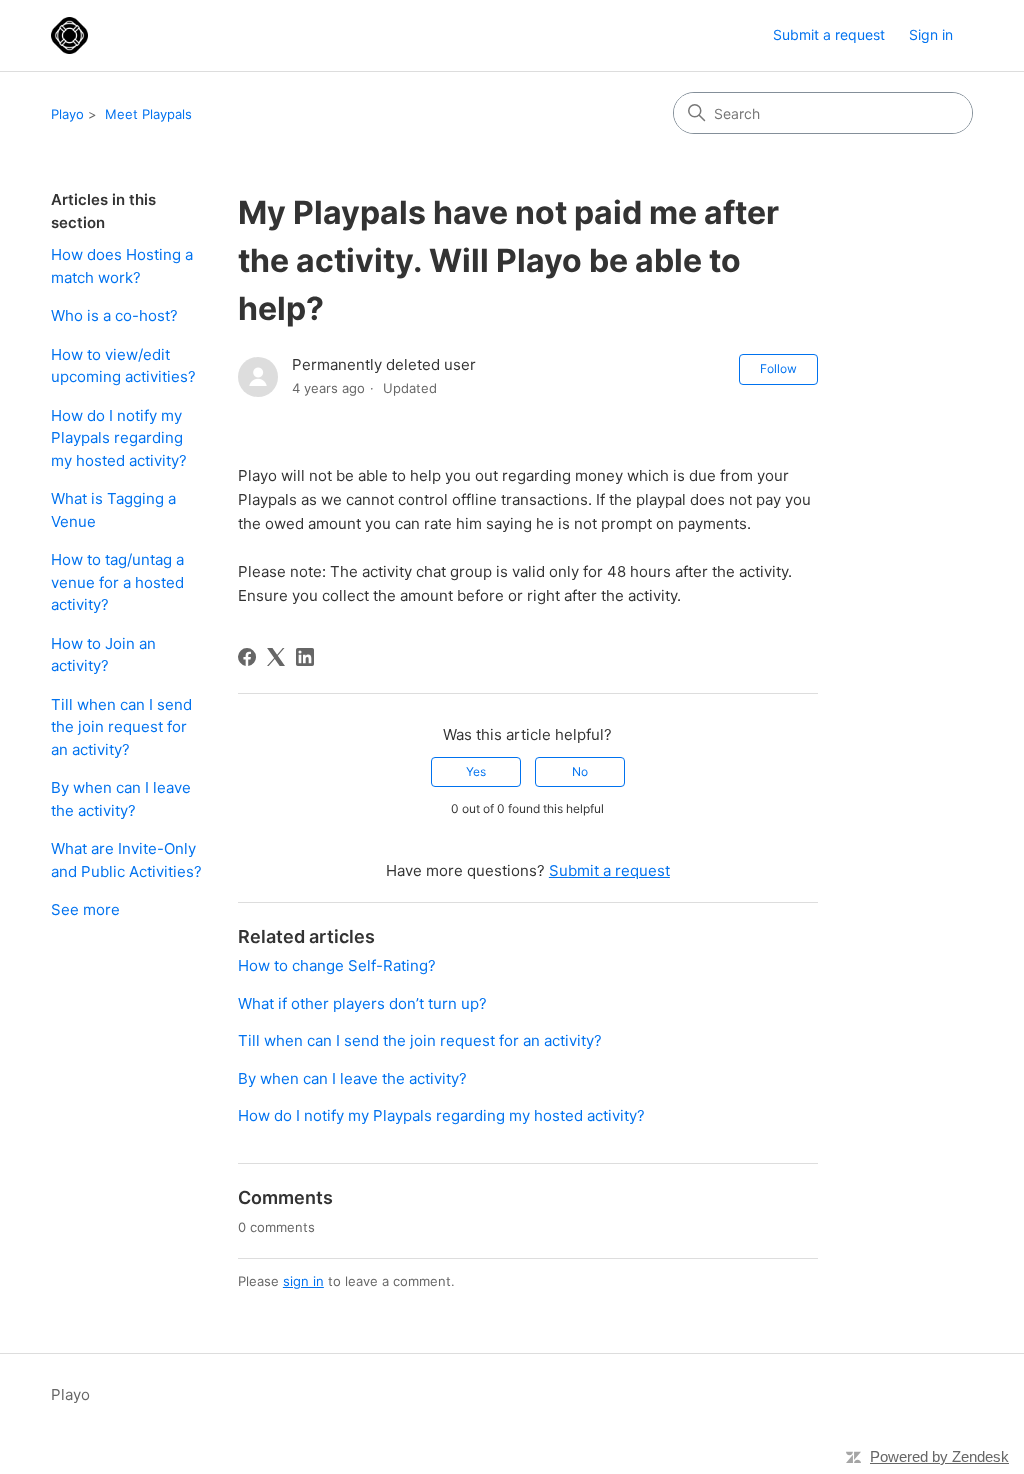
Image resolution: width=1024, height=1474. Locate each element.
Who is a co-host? (114, 315)
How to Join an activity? (103, 655)
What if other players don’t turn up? (362, 1003)
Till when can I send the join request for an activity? (121, 727)
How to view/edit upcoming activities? (123, 366)
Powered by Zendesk (939, 1456)
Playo (67, 114)
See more (85, 909)
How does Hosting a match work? (122, 266)
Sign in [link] (931, 34)
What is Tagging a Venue (113, 510)
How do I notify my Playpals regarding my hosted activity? (119, 438)
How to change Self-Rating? (337, 965)
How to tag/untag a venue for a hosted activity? (117, 582)
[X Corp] (276, 657)
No (580, 771)
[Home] (69, 35)
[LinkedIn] (305, 657)
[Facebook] (247, 657)
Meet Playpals (148, 114)
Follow (778, 368)
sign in (303, 1281)
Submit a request (829, 34)
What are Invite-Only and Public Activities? (126, 860)
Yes (476, 771)
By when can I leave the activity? (121, 799)
